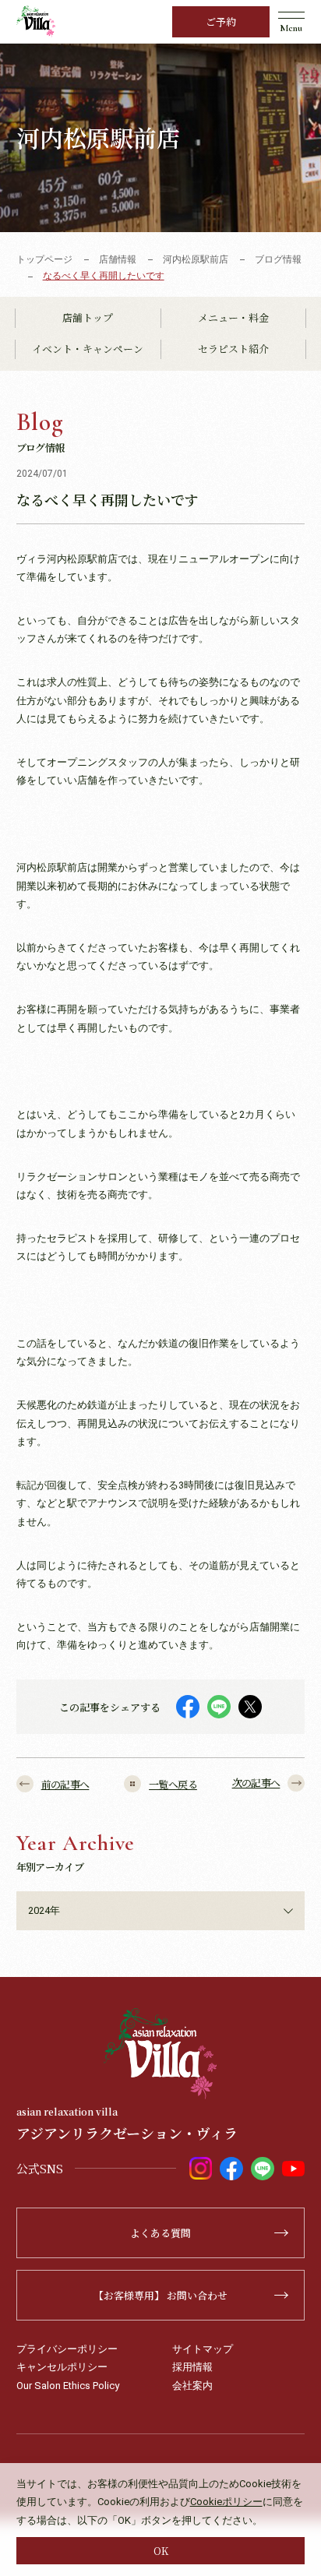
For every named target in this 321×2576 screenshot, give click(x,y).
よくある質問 (160, 2233)
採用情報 (192, 2367)
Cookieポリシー (226, 2502)
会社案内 (192, 2386)
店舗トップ (88, 317)
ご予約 (221, 21)
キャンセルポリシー (62, 2367)
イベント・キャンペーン (88, 349)
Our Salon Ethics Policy (68, 2386)
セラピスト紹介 (233, 349)
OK (161, 2551)
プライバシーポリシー (67, 2349)
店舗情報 (118, 259)
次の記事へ (256, 1783)
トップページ (44, 259)
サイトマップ (203, 2349)
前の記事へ (65, 1784)
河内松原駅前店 (196, 259)
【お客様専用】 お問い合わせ (160, 2295)
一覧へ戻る (173, 1784)
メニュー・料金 (233, 317)
